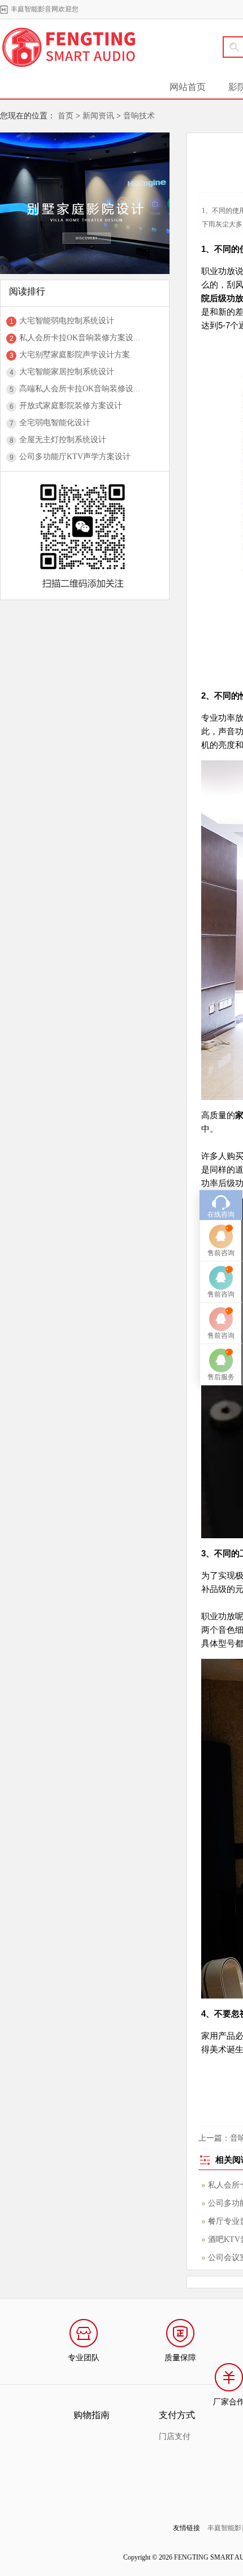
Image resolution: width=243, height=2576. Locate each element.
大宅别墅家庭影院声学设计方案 (75, 355)
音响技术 (139, 116)
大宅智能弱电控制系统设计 (67, 321)
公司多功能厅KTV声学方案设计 (75, 457)
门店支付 (175, 2436)
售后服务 (221, 1377)
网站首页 (188, 87)
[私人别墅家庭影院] (85, 136)
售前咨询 (221, 1253)
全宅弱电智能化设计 (55, 423)
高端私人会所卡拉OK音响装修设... (80, 389)
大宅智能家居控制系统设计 (67, 372)
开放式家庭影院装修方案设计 (71, 406)
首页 (66, 116)
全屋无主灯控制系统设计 (63, 440)
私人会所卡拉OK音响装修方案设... (80, 338)
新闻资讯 (98, 116)
